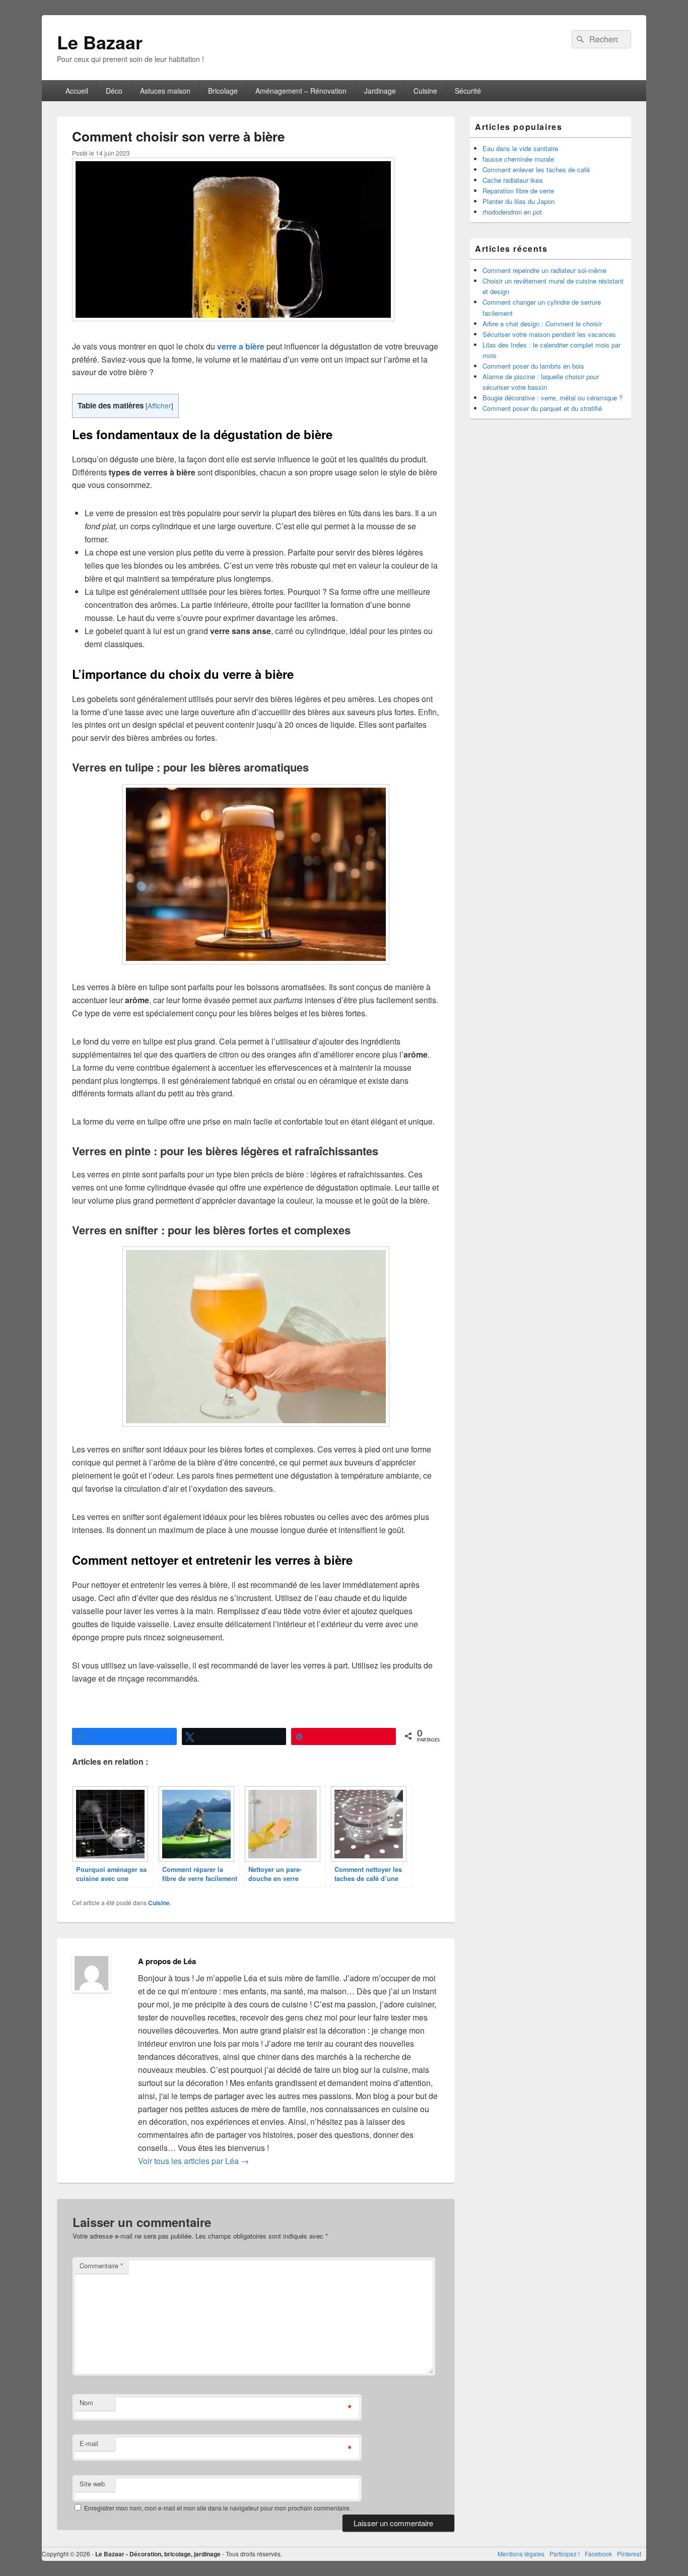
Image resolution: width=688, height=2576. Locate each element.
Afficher (159, 405)
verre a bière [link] (241, 346)
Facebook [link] (598, 2554)
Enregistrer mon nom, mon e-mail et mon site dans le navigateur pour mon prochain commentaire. (218, 2508)
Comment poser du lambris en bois (533, 366)
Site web (92, 2484)
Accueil (77, 91)
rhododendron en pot (512, 212)
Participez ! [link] (565, 2554)
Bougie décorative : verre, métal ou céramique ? (553, 398)
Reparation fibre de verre (518, 191)
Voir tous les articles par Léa (193, 2161)
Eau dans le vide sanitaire (520, 148)
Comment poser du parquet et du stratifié (542, 408)
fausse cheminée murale (518, 159)
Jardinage (380, 91)
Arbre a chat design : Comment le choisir (542, 324)
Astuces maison (165, 91)
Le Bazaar (100, 42)
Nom (86, 2403)
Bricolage (223, 91)
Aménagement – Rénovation (301, 91)
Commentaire (101, 2266)
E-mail (89, 2443)
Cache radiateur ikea (512, 180)
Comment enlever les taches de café (536, 169)
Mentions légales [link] (521, 2554)
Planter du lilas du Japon (519, 201)
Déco (114, 91)
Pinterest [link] (629, 2554)
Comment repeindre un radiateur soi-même (544, 270)
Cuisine (425, 91)
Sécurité (468, 91)
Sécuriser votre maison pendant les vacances (549, 334)
